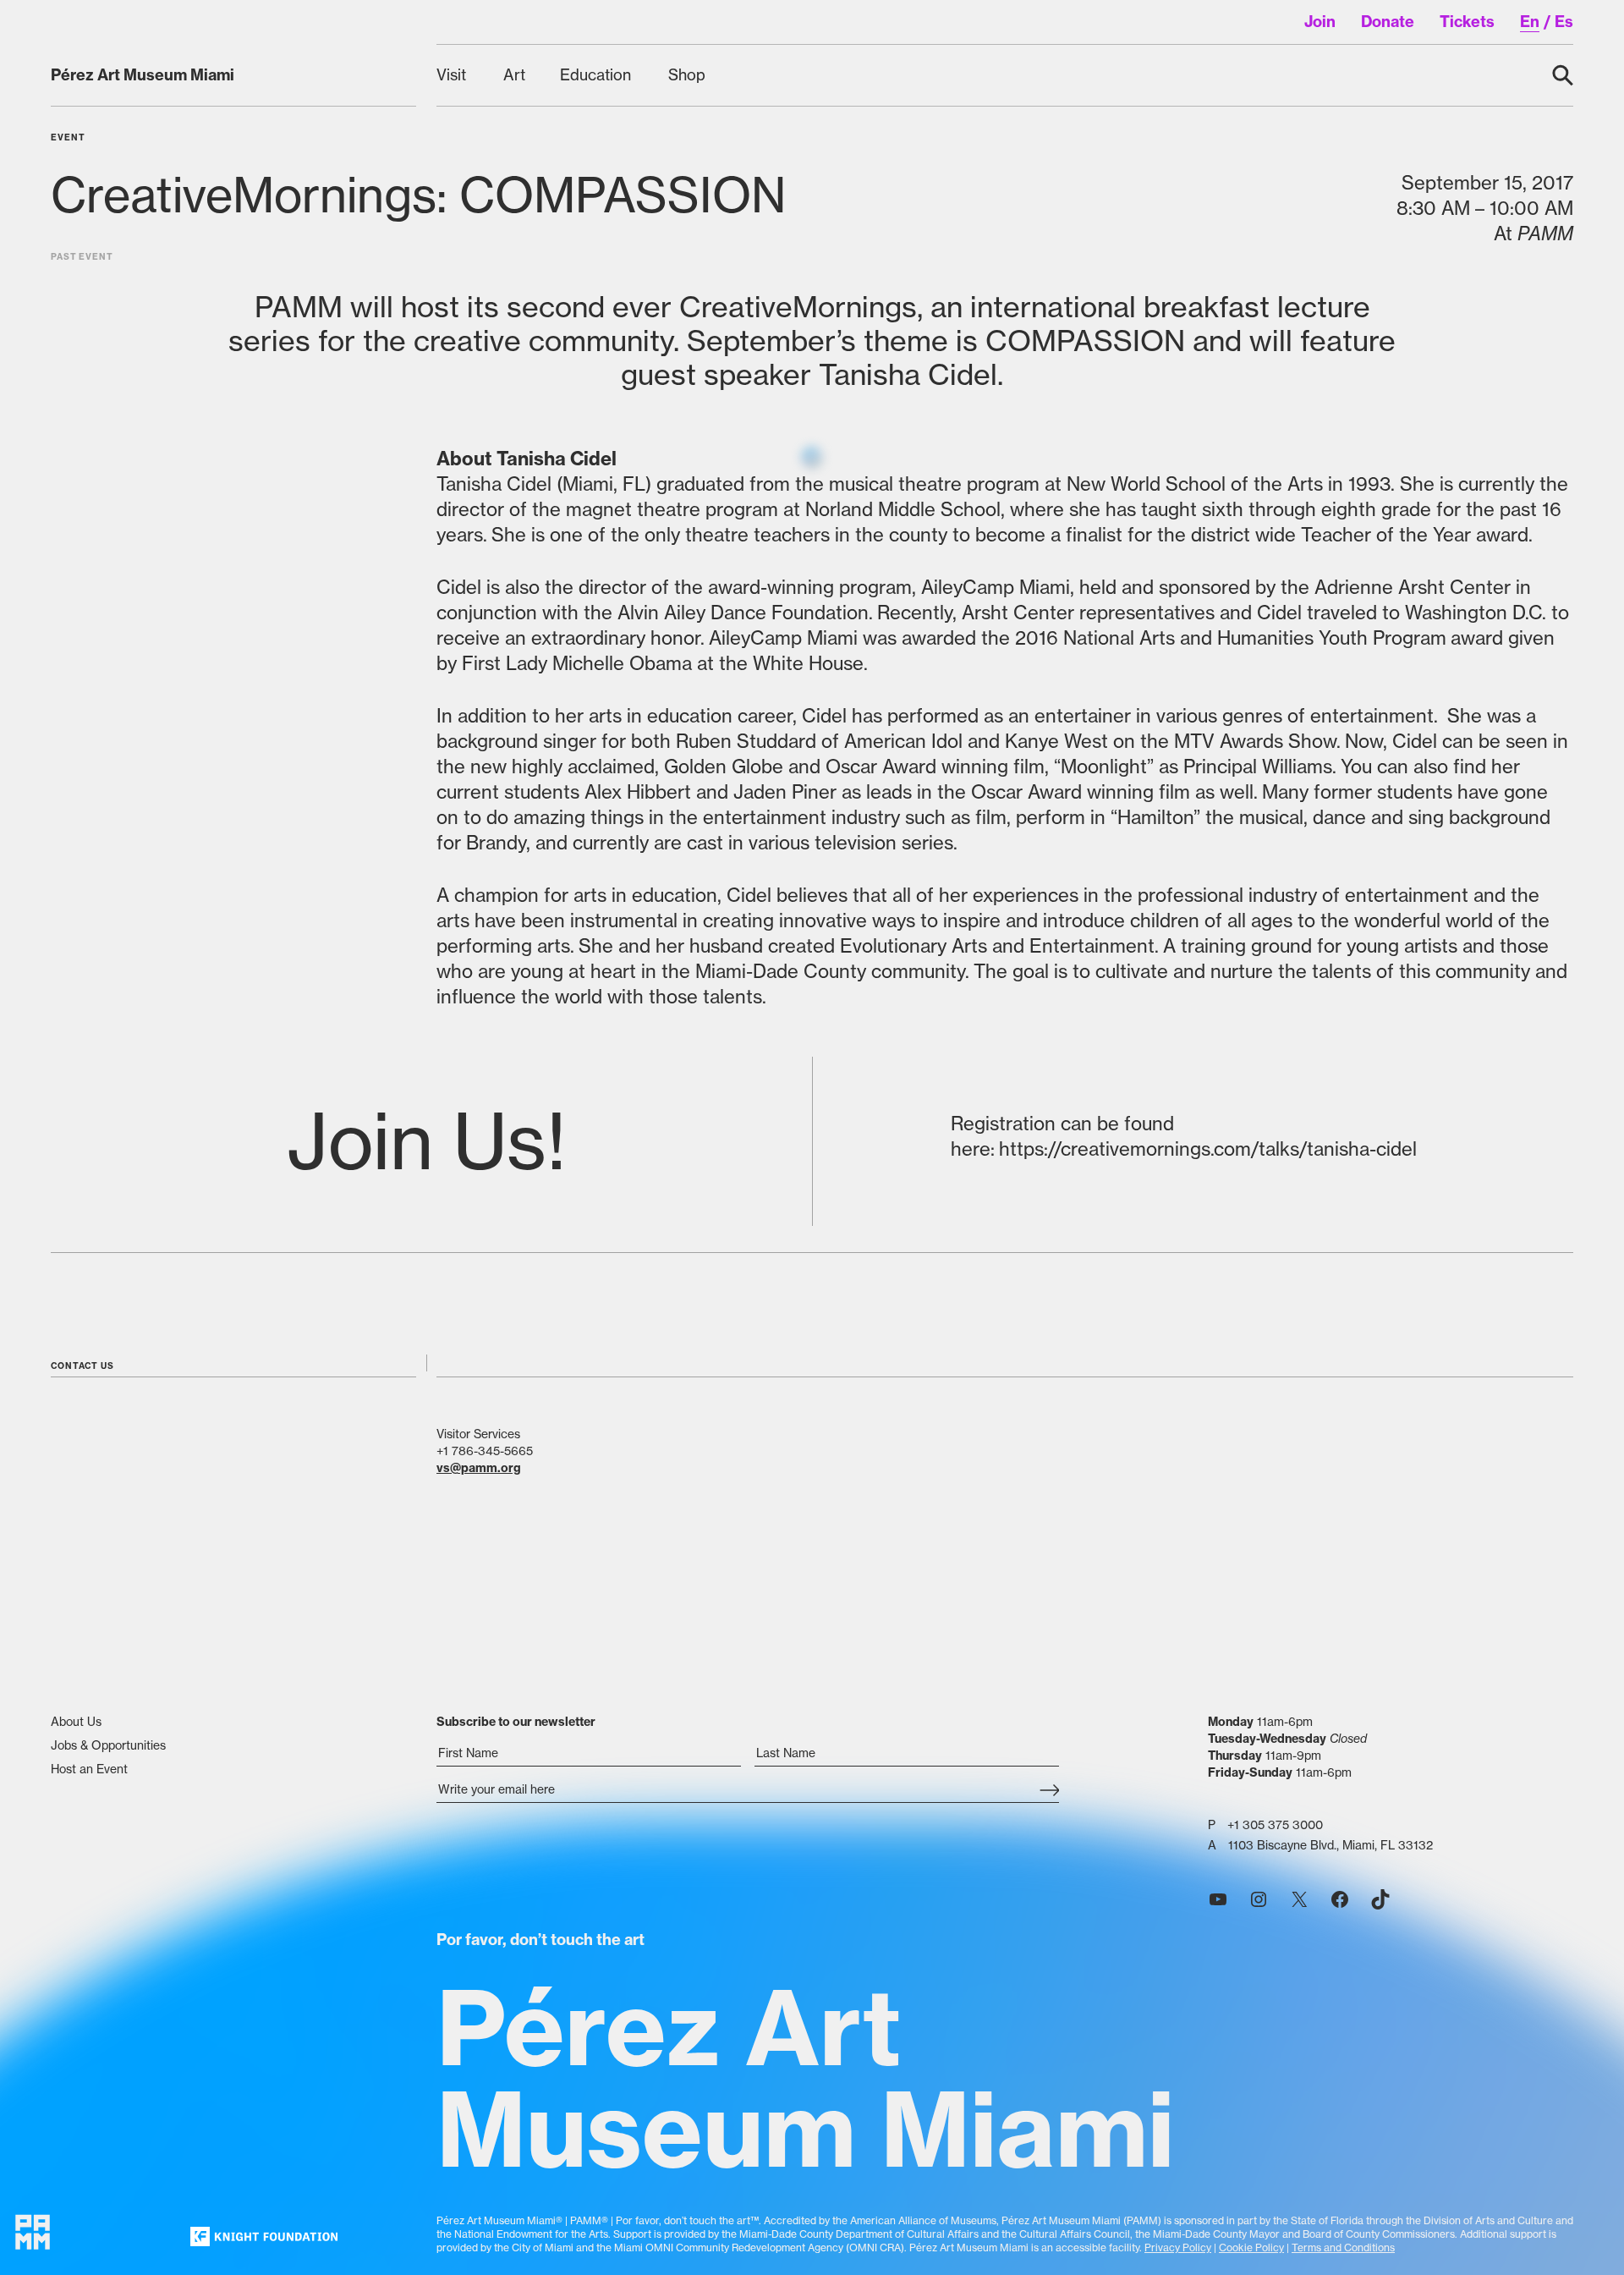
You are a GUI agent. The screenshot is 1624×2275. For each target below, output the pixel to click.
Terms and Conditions (1343, 2248)
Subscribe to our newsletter (516, 1722)
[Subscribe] (1049, 1791)
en (1530, 22)
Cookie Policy (1251, 2248)
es (1564, 22)
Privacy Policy (1178, 2248)
